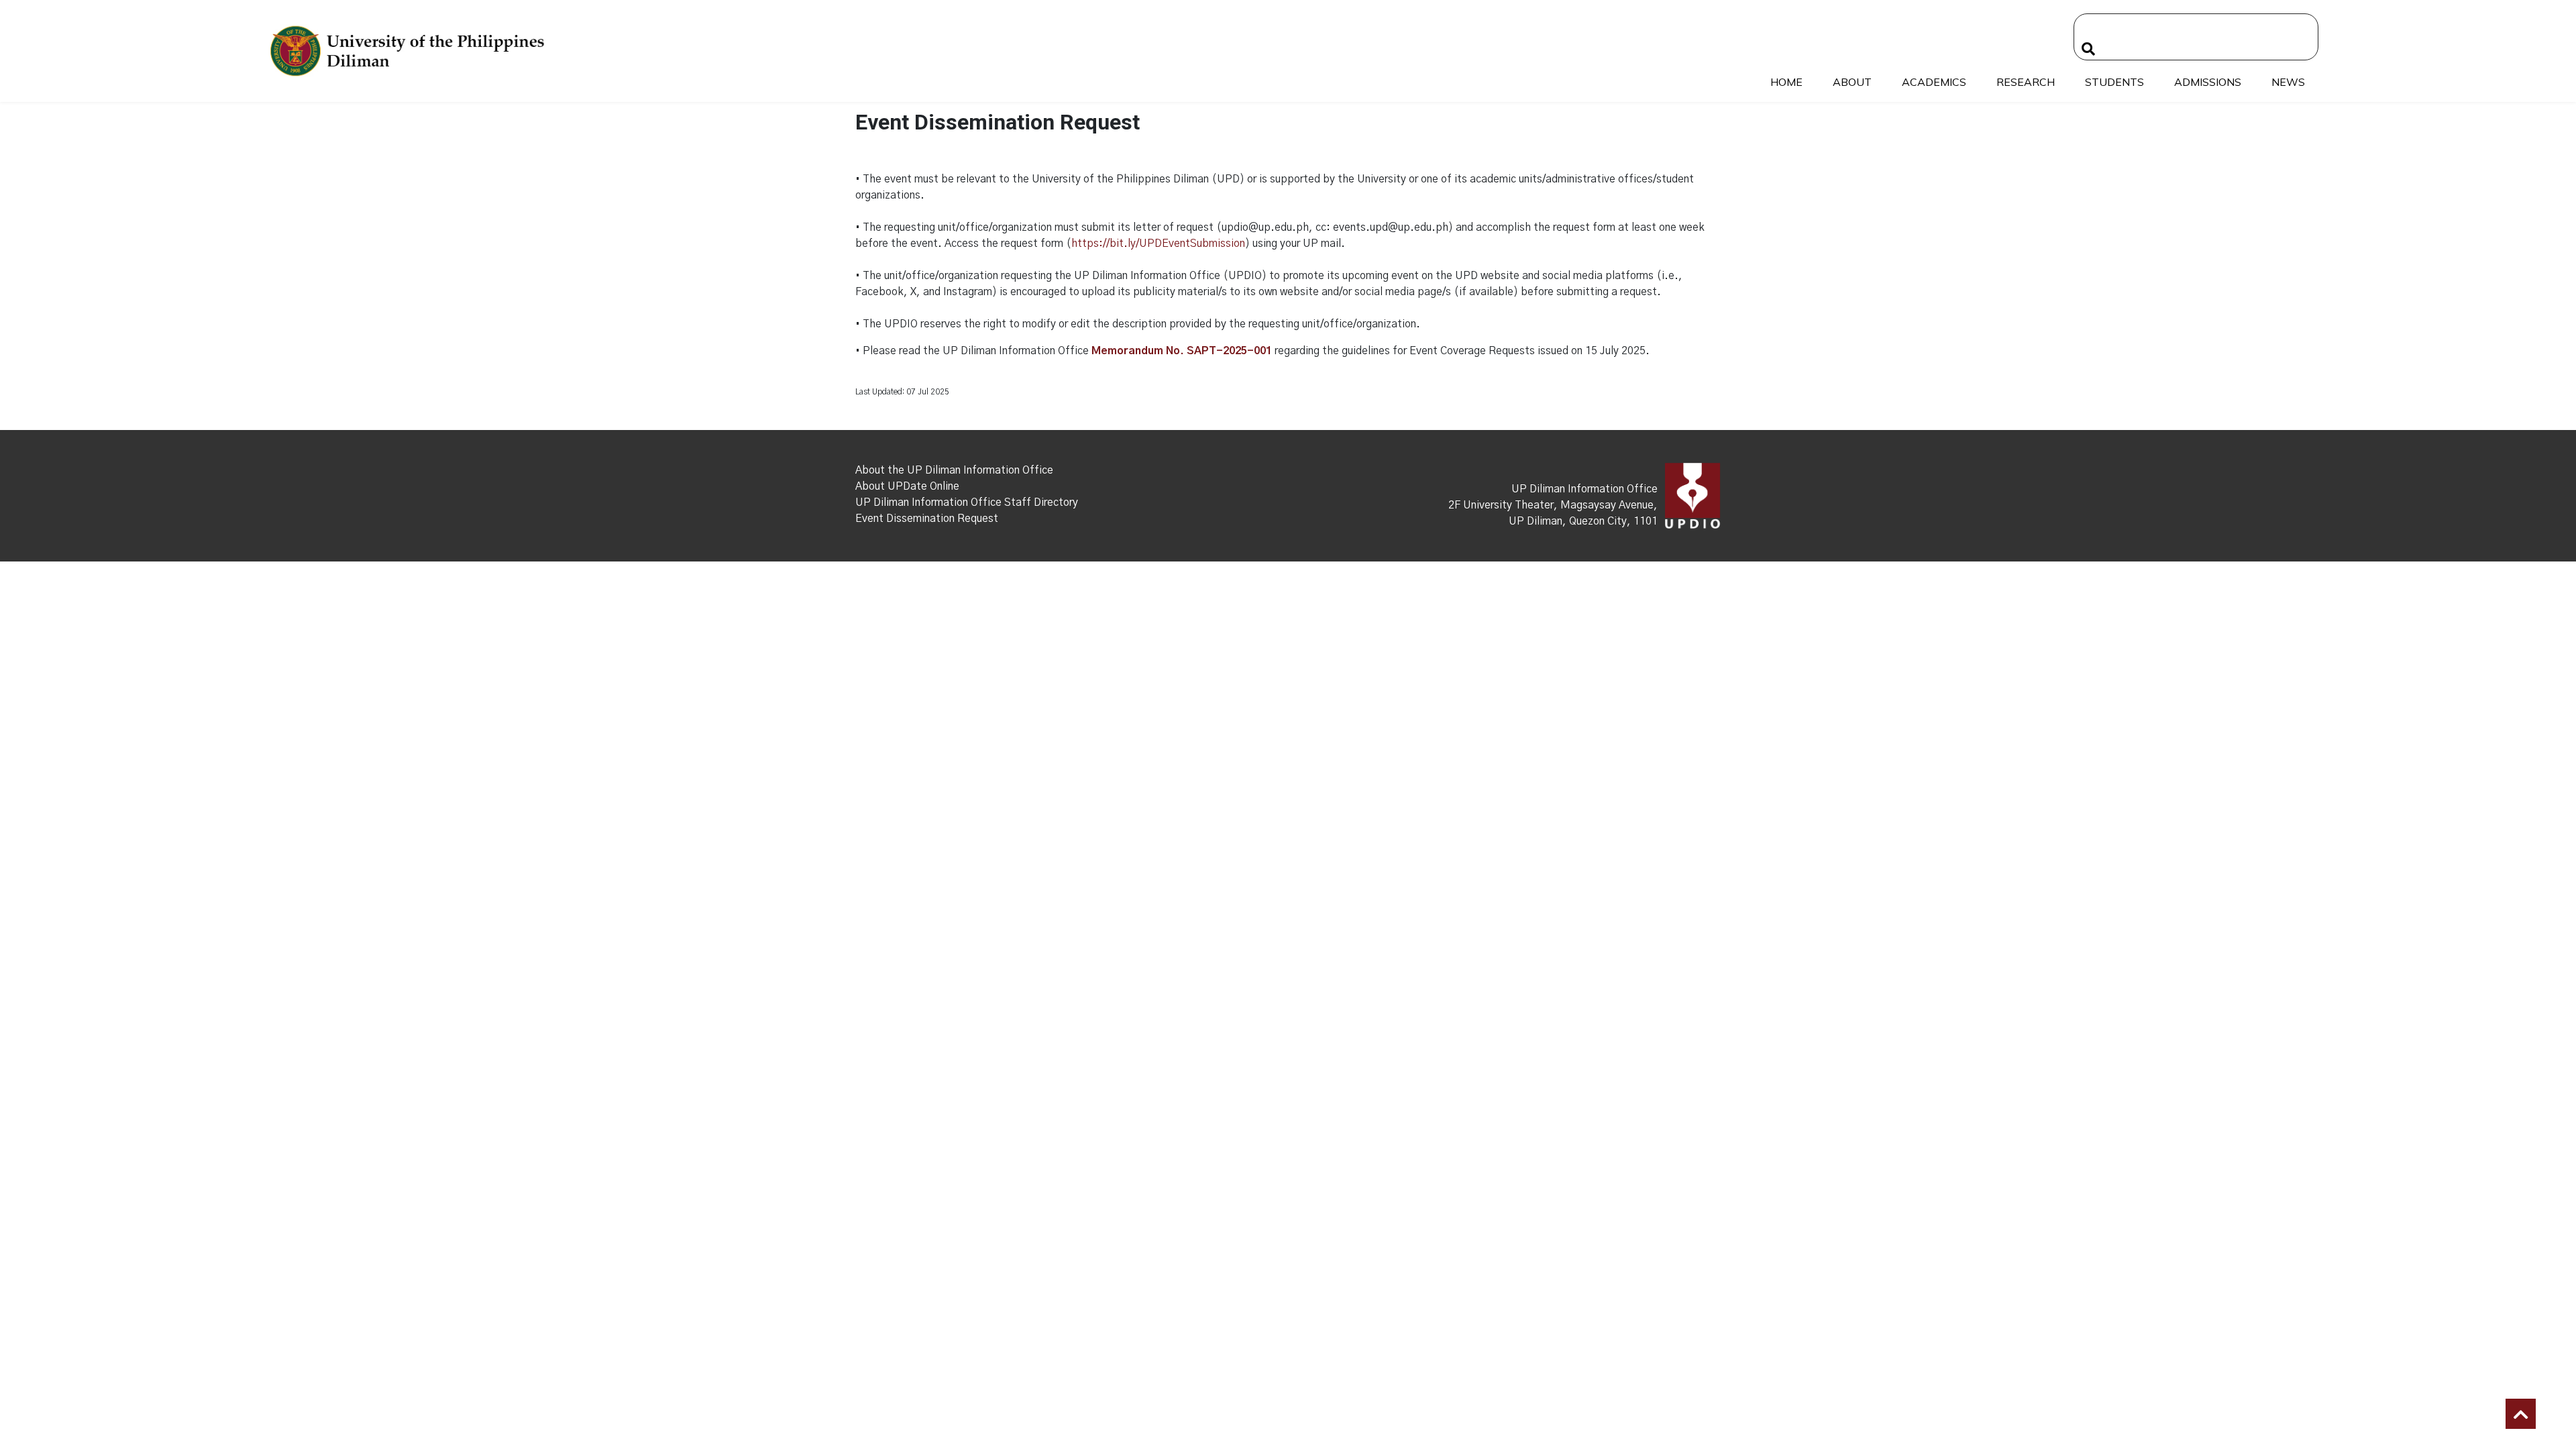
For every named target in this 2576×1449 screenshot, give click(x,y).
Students (2114, 82)
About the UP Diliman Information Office (954, 470)
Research (2026, 82)
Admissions (2208, 82)
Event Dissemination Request (927, 519)
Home (1786, 82)
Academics (1934, 82)
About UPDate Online (907, 486)
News (2288, 82)
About (1852, 82)
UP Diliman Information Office (1585, 489)
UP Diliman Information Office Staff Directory (967, 502)
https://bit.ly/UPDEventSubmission (1158, 244)
